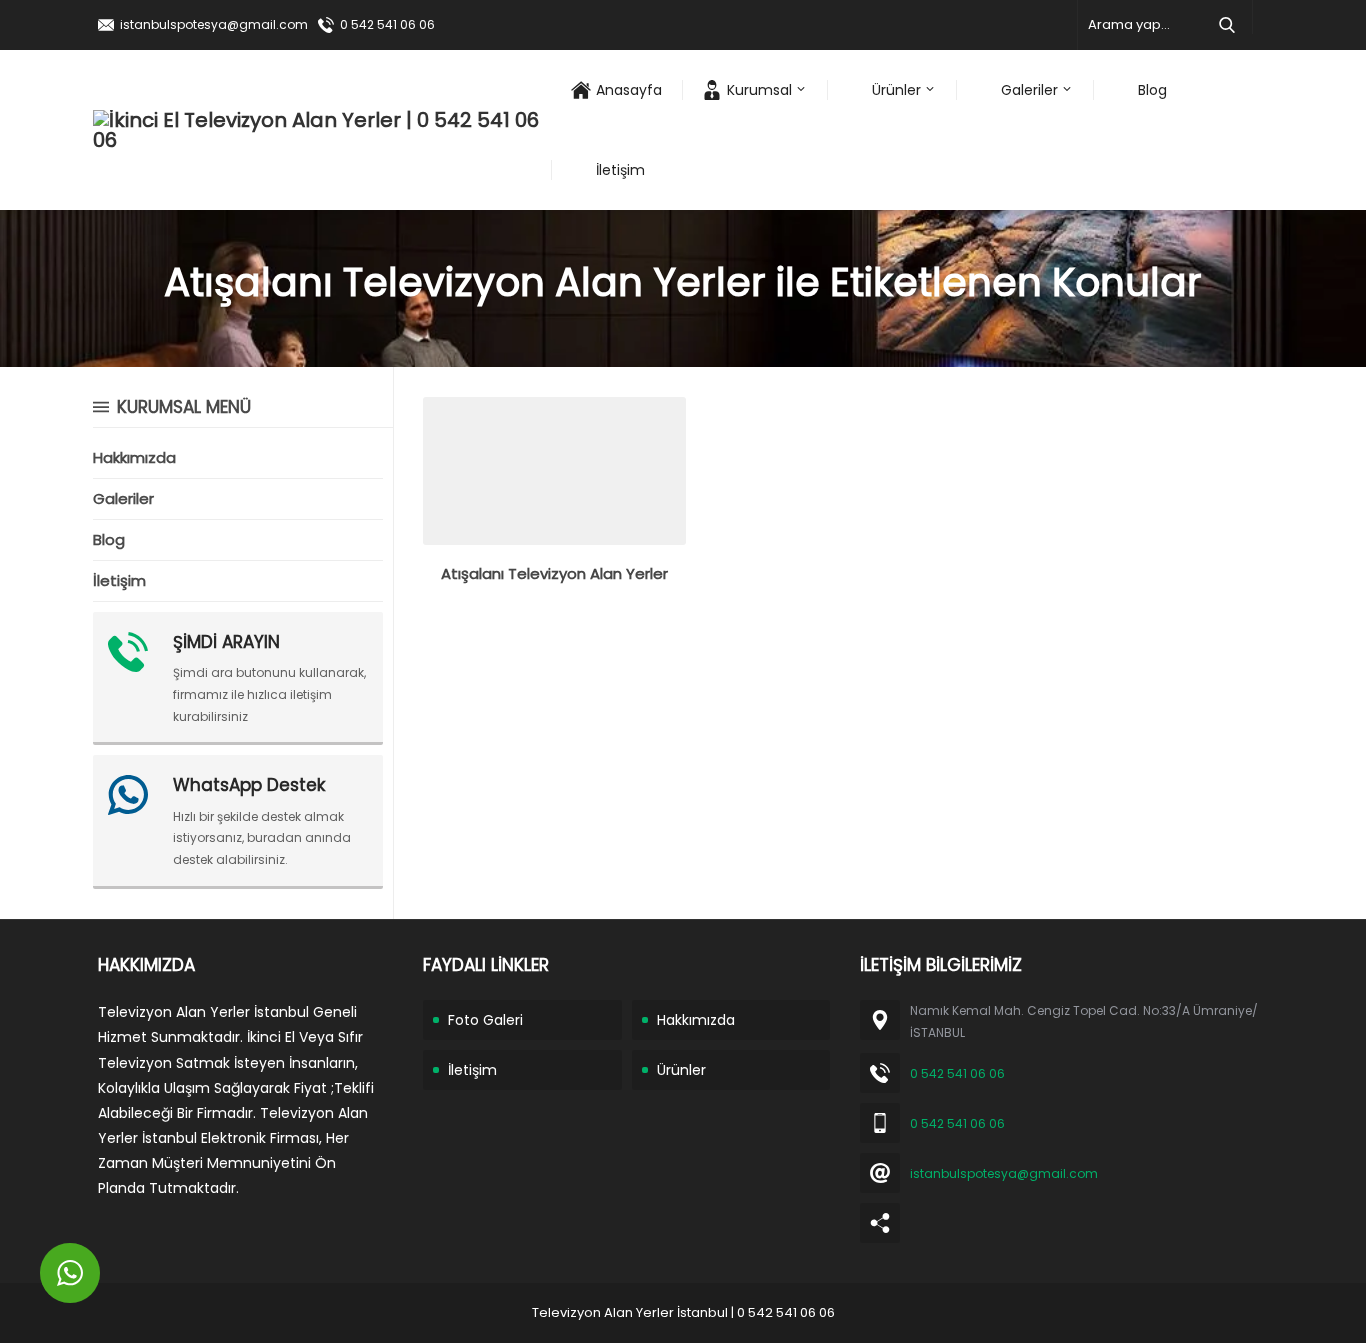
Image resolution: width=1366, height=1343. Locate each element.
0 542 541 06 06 (387, 24)
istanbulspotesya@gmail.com (214, 24)
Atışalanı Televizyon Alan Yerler (554, 573)
